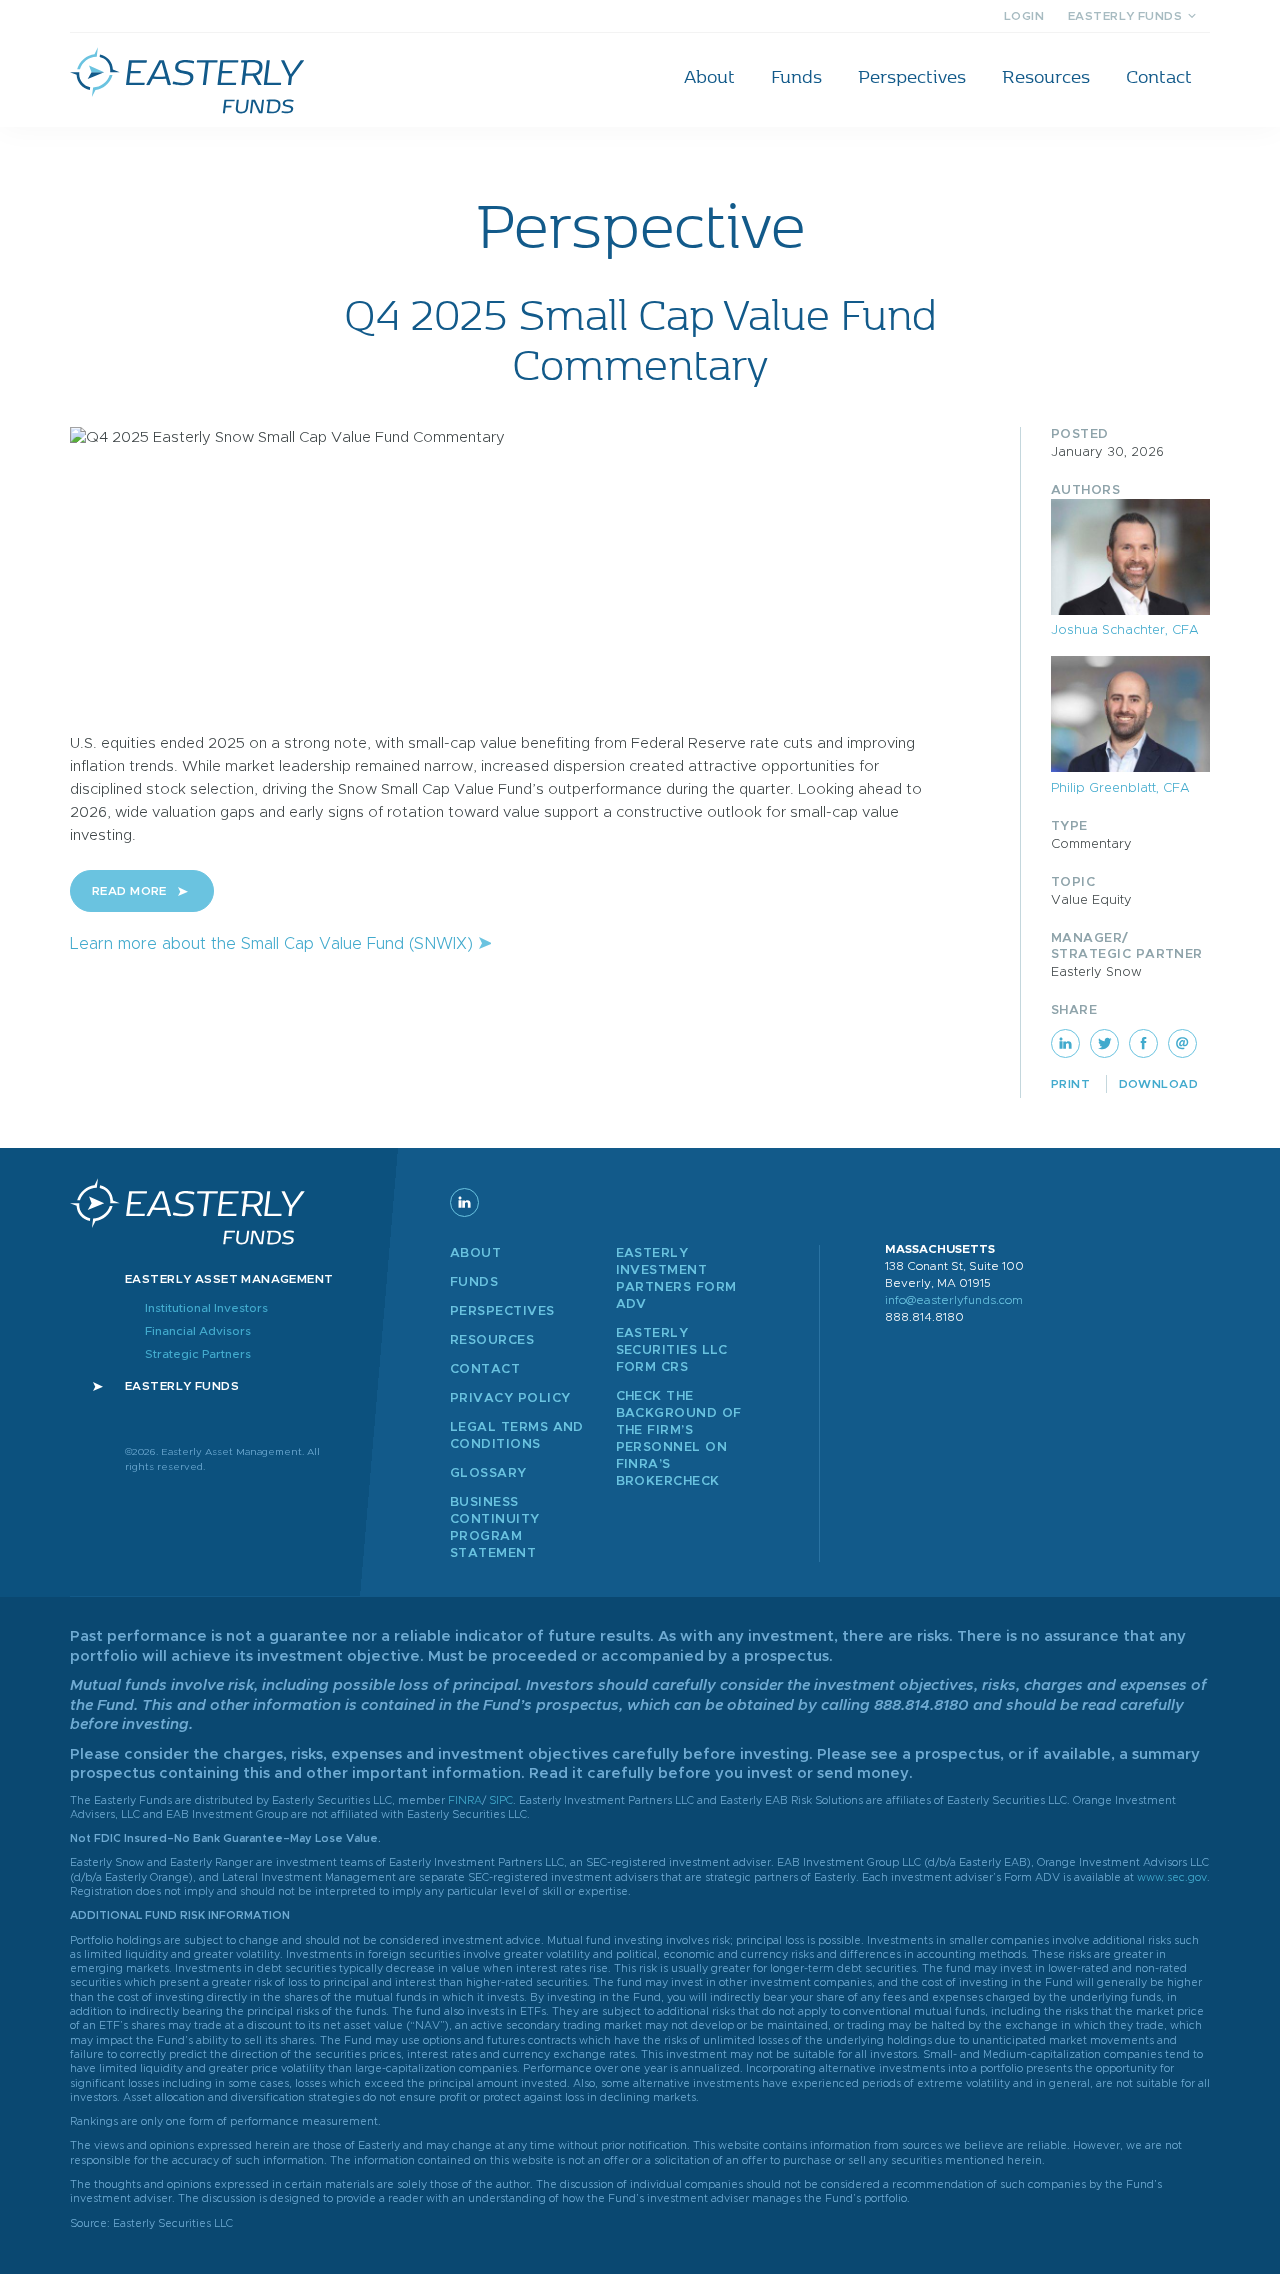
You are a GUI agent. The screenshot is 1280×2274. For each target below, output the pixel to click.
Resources (1046, 76)
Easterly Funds (182, 1386)
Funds (796, 76)
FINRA (465, 1800)
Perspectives (912, 76)
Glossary (488, 1473)
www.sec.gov (1172, 1877)
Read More (129, 891)
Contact (1159, 76)
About (709, 76)
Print (1070, 1084)
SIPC (499, 1800)
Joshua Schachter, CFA (1125, 630)
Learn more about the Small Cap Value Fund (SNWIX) (271, 944)
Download (1158, 1084)
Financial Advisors (198, 1331)
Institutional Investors (206, 1308)
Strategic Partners (198, 1354)
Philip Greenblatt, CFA (1120, 788)
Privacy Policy (510, 1398)
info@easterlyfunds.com (954, 1300)
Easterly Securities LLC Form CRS (672, 1350)
